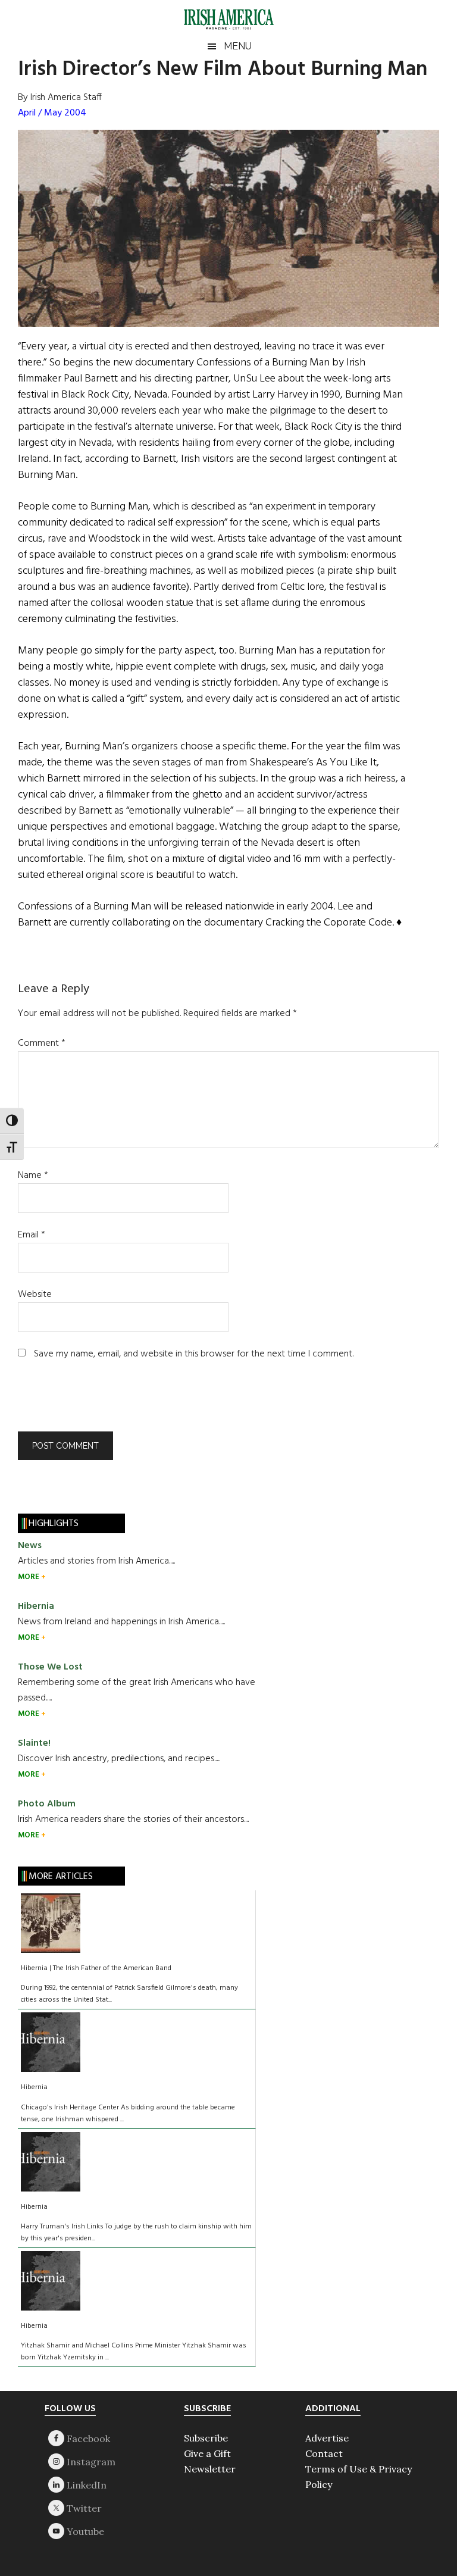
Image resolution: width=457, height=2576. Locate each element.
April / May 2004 (52, 113)
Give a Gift (207, 2453)
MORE (29, 1577)
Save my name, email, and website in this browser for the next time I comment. (194, 1354)
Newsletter (210, 2469)
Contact (324, 2453)
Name (33, 1176)
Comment (42, 1043)
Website (35, 1295)
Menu (238, 46)
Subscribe (206, 2438)
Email (32, 1235)
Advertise (327, 2438)
